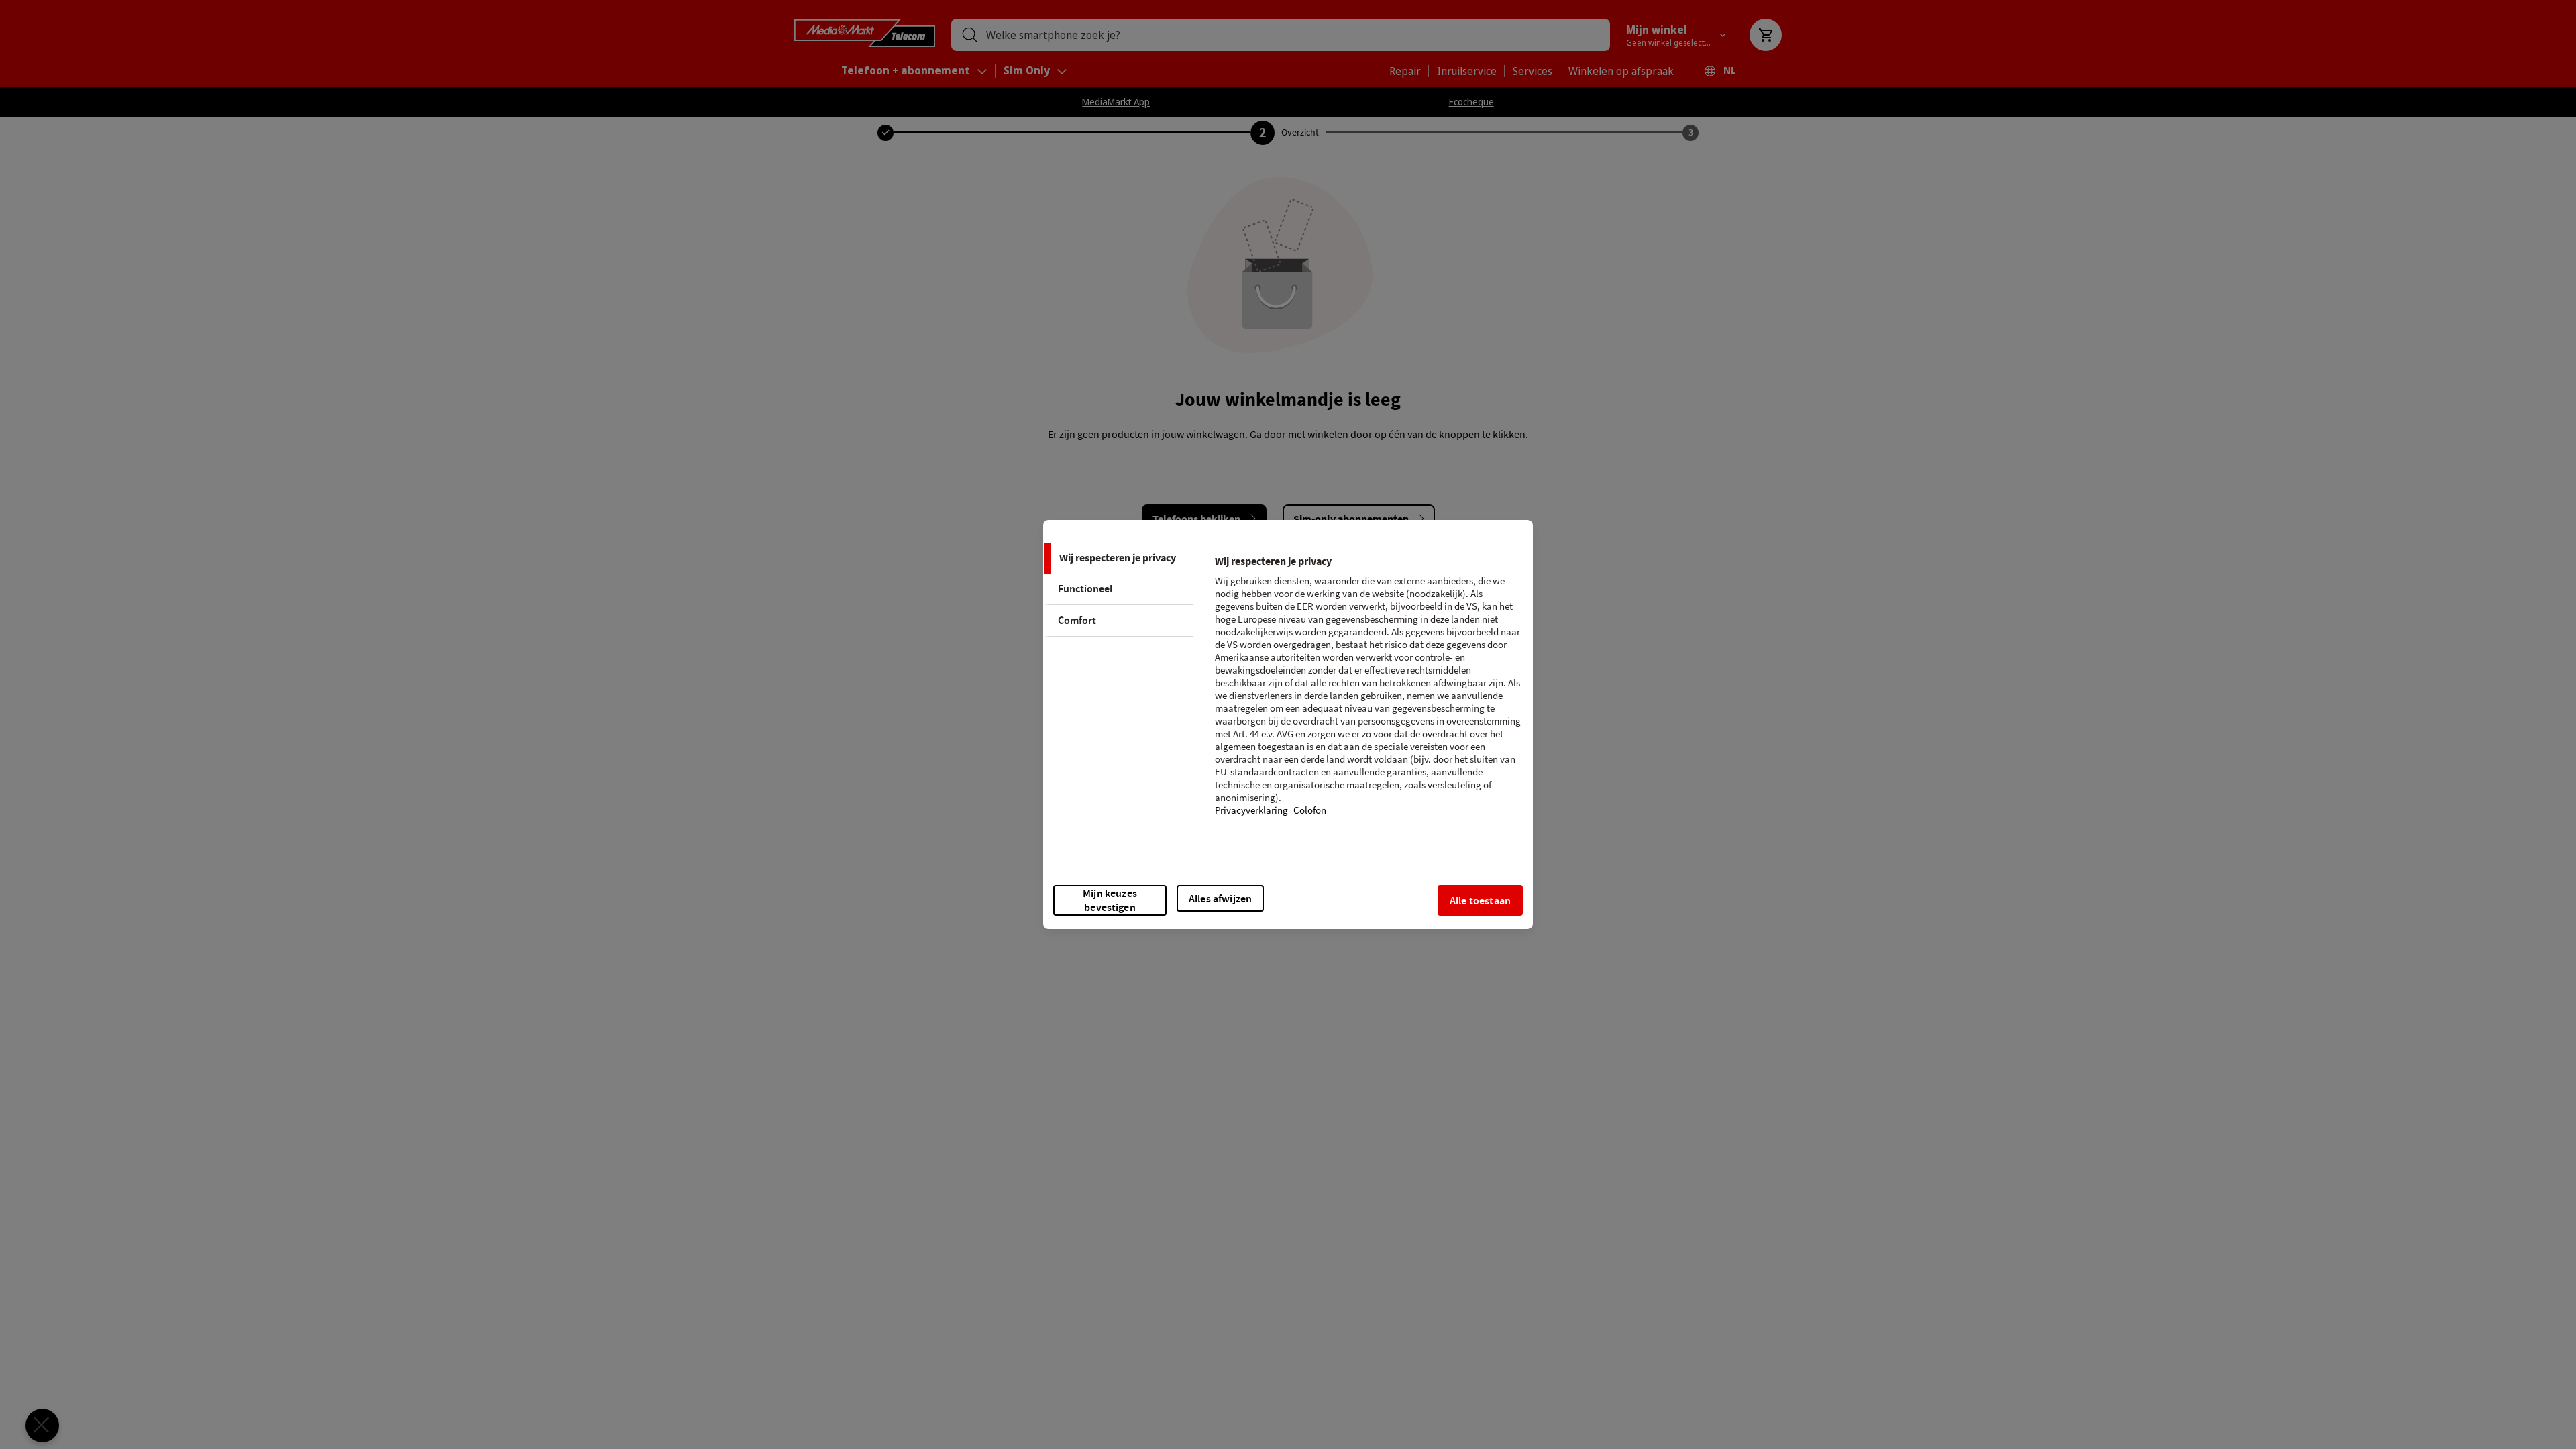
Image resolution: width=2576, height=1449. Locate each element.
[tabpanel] (1368, 694)
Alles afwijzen (1220, 899)
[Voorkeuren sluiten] (42, 1426)
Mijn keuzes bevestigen (1110, 900)
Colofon (1310, 811)
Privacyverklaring (1251, 811)
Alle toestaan (1480, 901)
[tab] (1118, 558)
